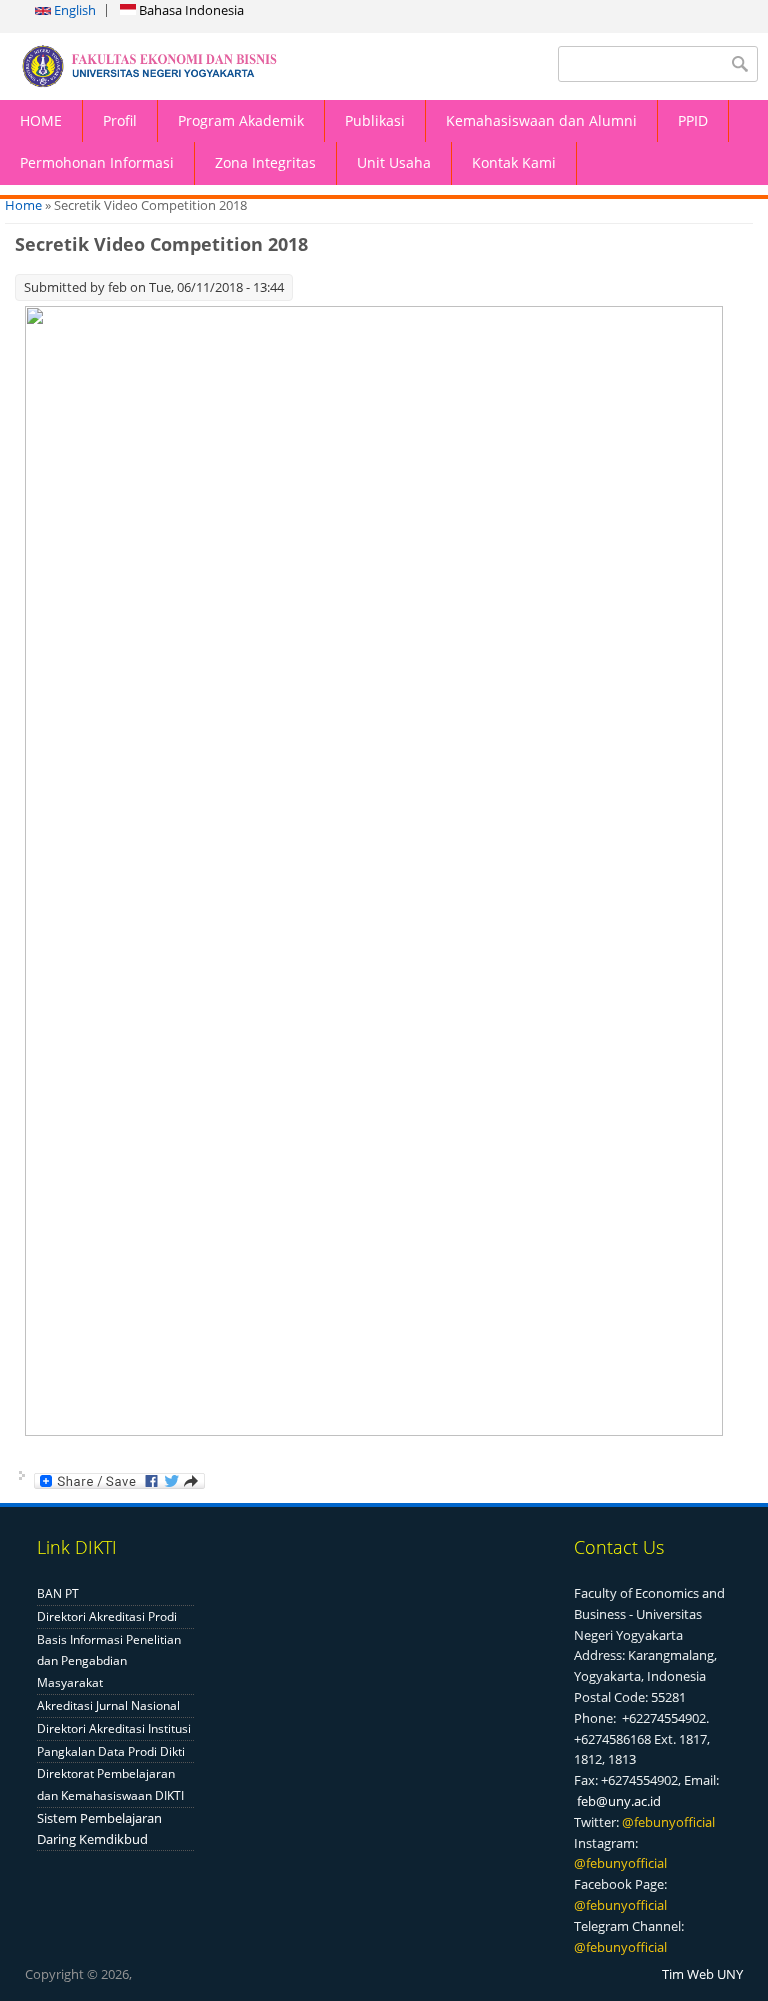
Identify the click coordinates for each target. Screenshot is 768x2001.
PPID (693, 120)
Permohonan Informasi (97, 162)
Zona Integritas (265, 162)
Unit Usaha (394, 162)
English (73, 10)
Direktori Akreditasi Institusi (114, 1728)
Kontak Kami (514, 162)
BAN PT (58, 1593)
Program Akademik (241, 120)
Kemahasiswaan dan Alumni (541, 120)
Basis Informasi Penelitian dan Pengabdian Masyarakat (109, 1661)
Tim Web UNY (702, 1974)
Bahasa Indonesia (190, 10)
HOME (41, 120)
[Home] (192, 66)
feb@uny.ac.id (619, 1801)
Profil (120, 120)
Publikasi (375, 120)
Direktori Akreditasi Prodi (107, 1616)
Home (23, 205)
